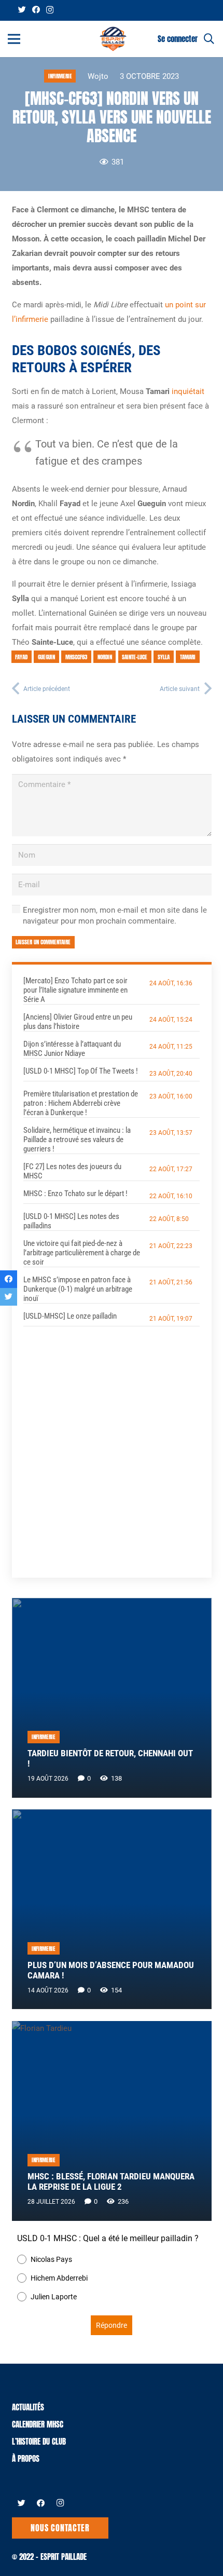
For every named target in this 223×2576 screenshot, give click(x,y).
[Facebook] (36, 10)
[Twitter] (22, 10)
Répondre (112, 2325)
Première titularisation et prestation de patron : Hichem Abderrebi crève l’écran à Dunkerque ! (81, 1103)
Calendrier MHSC (38, 2424)
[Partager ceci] (9, 1279)
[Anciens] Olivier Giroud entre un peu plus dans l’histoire (78, 1022)
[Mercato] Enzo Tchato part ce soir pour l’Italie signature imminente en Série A (75, 990)
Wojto (98, 76)
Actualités (28, 2407)
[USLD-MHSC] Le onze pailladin (70, 1316)
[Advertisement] (112, 1443)
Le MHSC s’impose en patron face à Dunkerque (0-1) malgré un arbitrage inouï (78, 1289)
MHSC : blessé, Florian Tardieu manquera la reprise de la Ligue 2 (111, 2182)
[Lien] (113, 39)
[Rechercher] (209, 39)
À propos (26, 2458)
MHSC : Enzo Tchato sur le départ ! (75, 1194)
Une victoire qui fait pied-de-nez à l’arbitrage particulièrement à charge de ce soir (82, 1253)
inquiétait (188, 391)
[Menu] (14, 39)
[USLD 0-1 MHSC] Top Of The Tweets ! (81, 1071)
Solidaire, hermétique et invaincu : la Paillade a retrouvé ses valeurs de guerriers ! (77, 1140)
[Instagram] (50, 10)
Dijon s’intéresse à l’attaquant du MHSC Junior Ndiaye (72, 1049)
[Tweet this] (9, 1297)
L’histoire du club (39, 2441)
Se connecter (178, 39)
